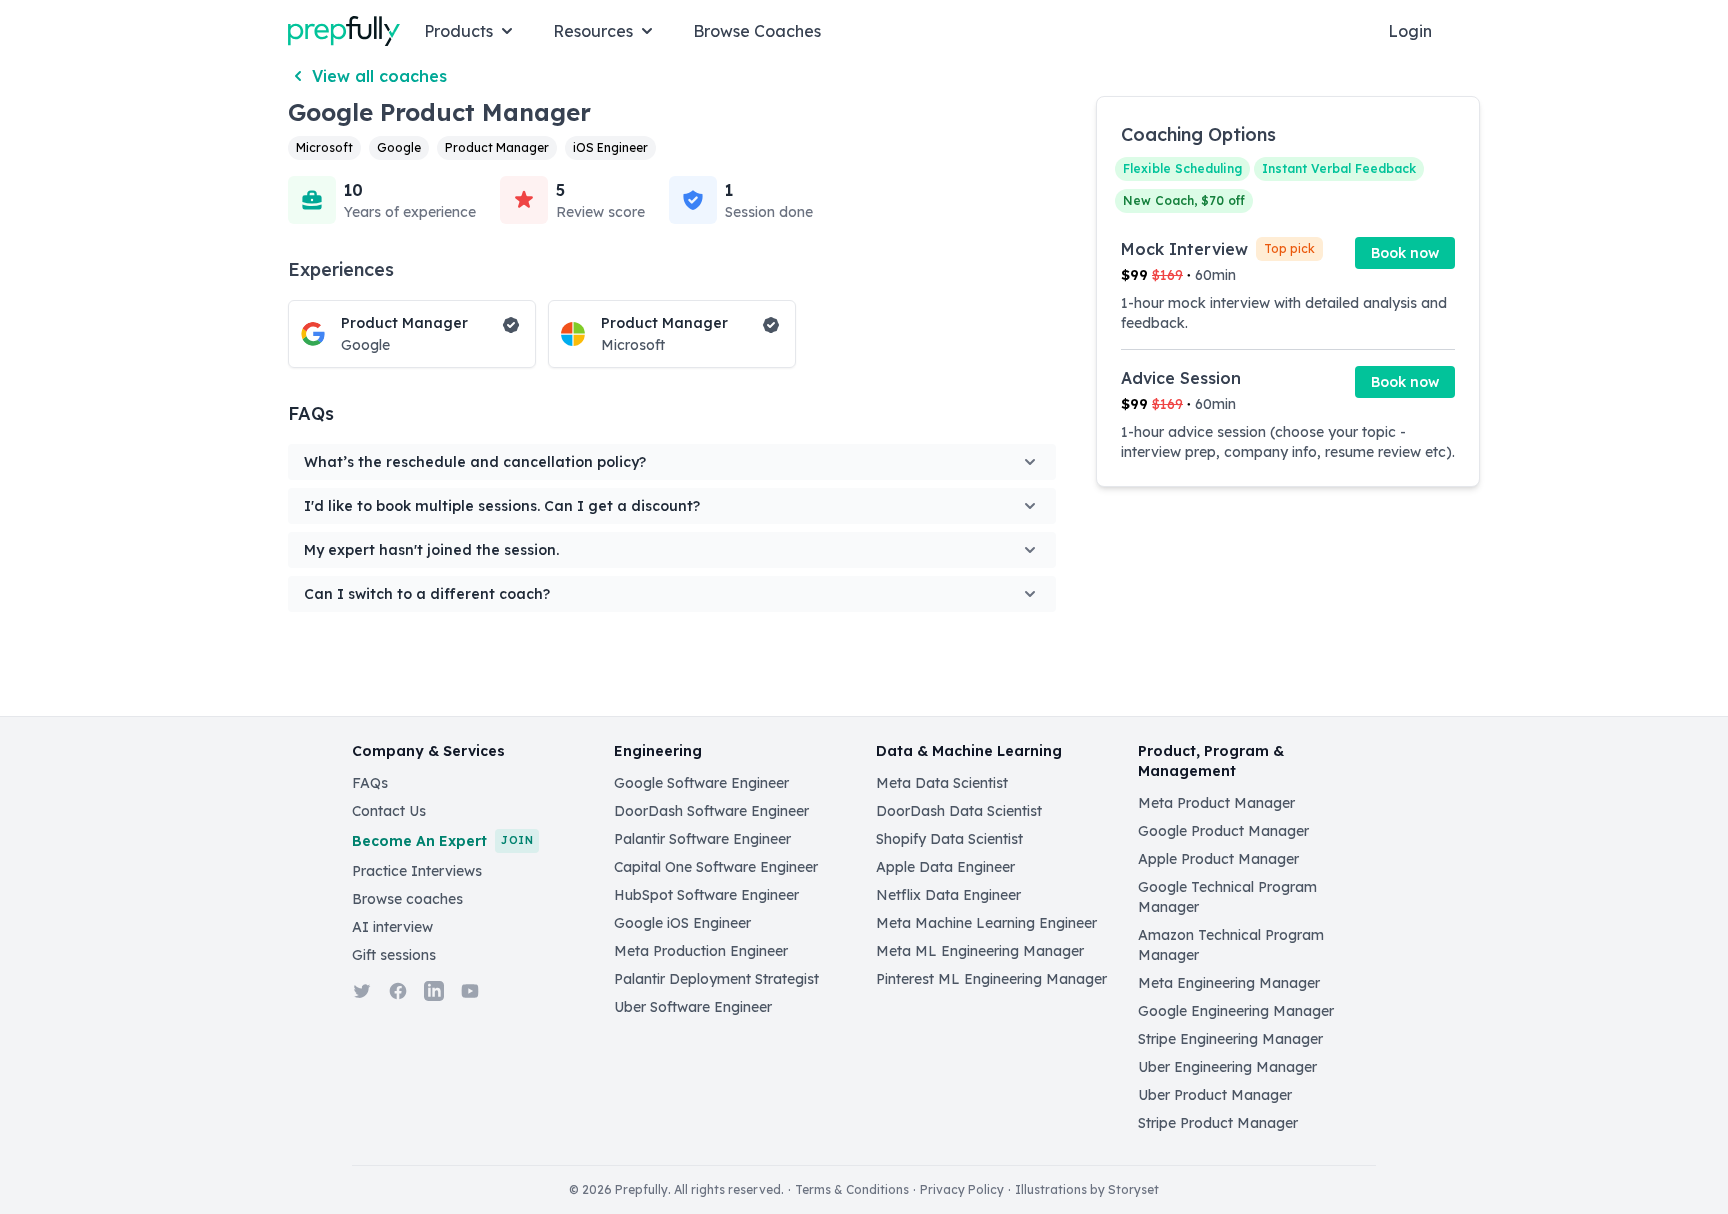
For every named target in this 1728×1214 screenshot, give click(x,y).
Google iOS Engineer (682, 923)
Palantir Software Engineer (702, 839)
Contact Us (389, 811)
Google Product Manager (1223, 831)
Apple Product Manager (1218, 859)
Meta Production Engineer (701, 951)
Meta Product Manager (1216, 803)
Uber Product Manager (1215, 1095)
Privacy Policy (962, 1189)
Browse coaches (407, 899)
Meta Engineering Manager (1229, 983)
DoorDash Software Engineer (711, 811)
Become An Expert (442, 841)
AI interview (392, 927)
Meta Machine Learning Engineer (986, 923)
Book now (1405, 253)
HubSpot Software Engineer (706, 895)
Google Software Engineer (701, 783)
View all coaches (379, 76)
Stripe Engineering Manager (1230, 1039)
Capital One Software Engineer (716, 867)
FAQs (370, 783)
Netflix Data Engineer (948, 895)
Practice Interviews (417, 871)
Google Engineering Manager (1236, 1011)
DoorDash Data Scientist (959, 811)
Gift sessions (394, 955)
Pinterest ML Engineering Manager (991, 979)
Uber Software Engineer (693, 1007)
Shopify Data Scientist (949, 839)
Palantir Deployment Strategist (716, 979)
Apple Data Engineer (945, 867)
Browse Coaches (757, 31)
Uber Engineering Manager (1227, 1067)
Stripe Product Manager (1218, 1123)
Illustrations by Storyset (1087, 1189)
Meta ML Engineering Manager (980, 951)
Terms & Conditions (852, 1189)
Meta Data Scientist (942, 783)
